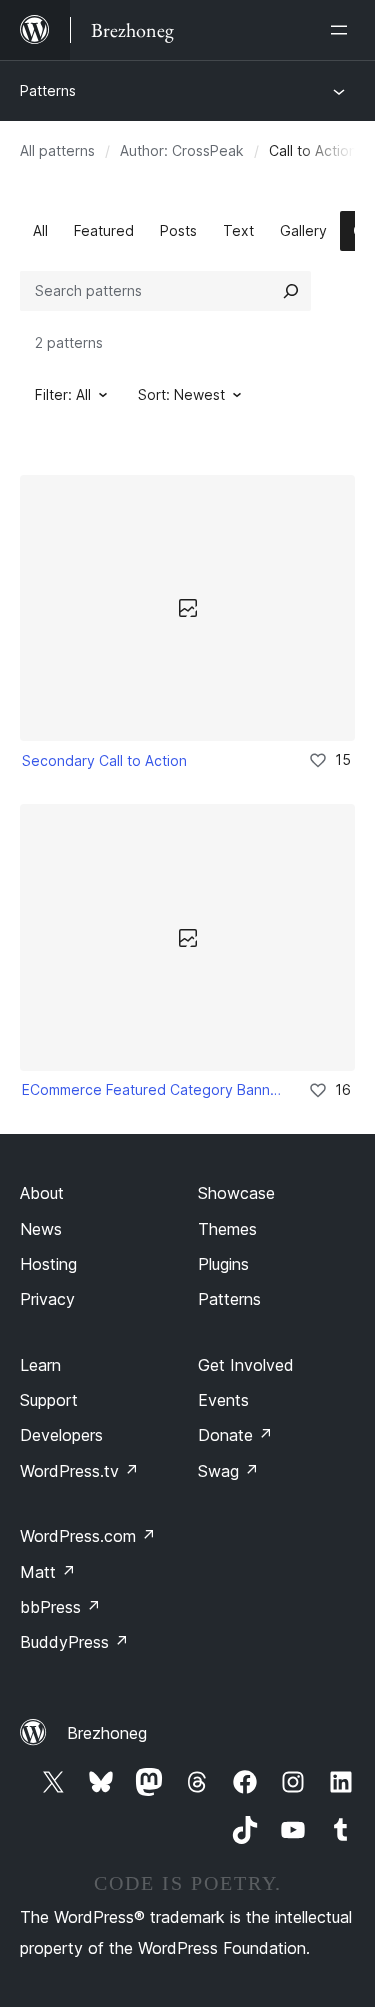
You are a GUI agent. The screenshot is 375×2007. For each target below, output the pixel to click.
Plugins (223, 1264)
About (42, 1193)
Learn (40, 1365)
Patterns (48, 90)
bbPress (60, 1607)
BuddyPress (74, 1642)
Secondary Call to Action (104, 760)
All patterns (57, 150)
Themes (227, 1229)
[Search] (291, 291)
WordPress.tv (79, 1471)
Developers (61, 1435)
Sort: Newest (181, 394)
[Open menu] (343, 30)
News (41, 1229)
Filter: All (63, 394)
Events (223, 1400)
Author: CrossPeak (182, 150)
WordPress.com (88, 1536)
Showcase (236, 1193)
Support (49, 1400)
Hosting (48, 1264)
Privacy (47, 1299)
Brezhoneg (107, 1733)
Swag (228, 1471)
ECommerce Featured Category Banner (151, 1089)
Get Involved (246, 1365)
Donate (235, 1435)
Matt (48, 1572)
